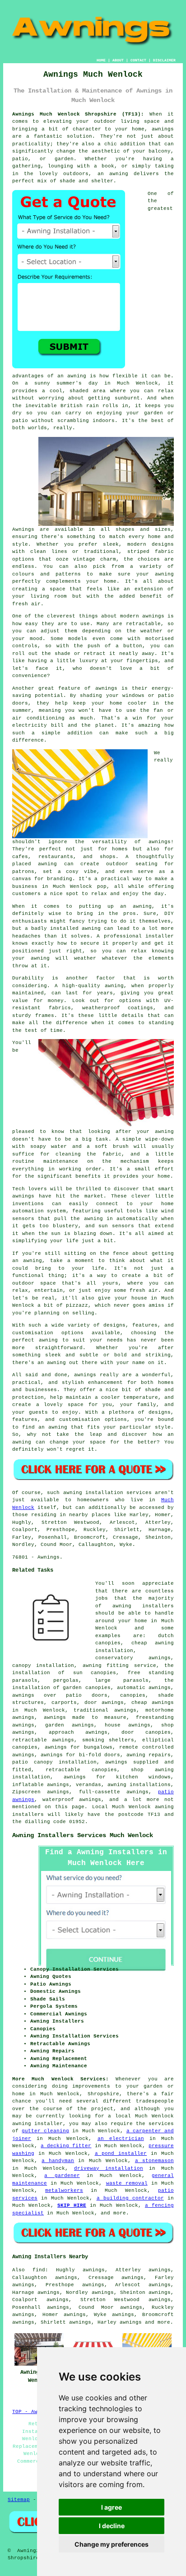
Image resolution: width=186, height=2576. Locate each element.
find (39, 2270)
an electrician (121, 2139)
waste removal (127, 2183)
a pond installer (121, 2154)
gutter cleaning (45, 2131)
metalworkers (64, 2191)
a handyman (58, 2161)
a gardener (62, 2176)
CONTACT (138, 60)
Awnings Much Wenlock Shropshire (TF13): (78, 114)
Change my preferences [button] (112, 2544)
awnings (131, 2322)
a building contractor (130, 2198)
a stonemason (154, 2161)
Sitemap (19, 2500)
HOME (101, 60)
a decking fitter (66, 2146)
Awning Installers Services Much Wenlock (83, 1835)
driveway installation (109, 2168)
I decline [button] (112, 2526)
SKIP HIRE (72, 2205)
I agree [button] (112, 2507)
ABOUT (118, 60)
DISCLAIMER (164, 60)
